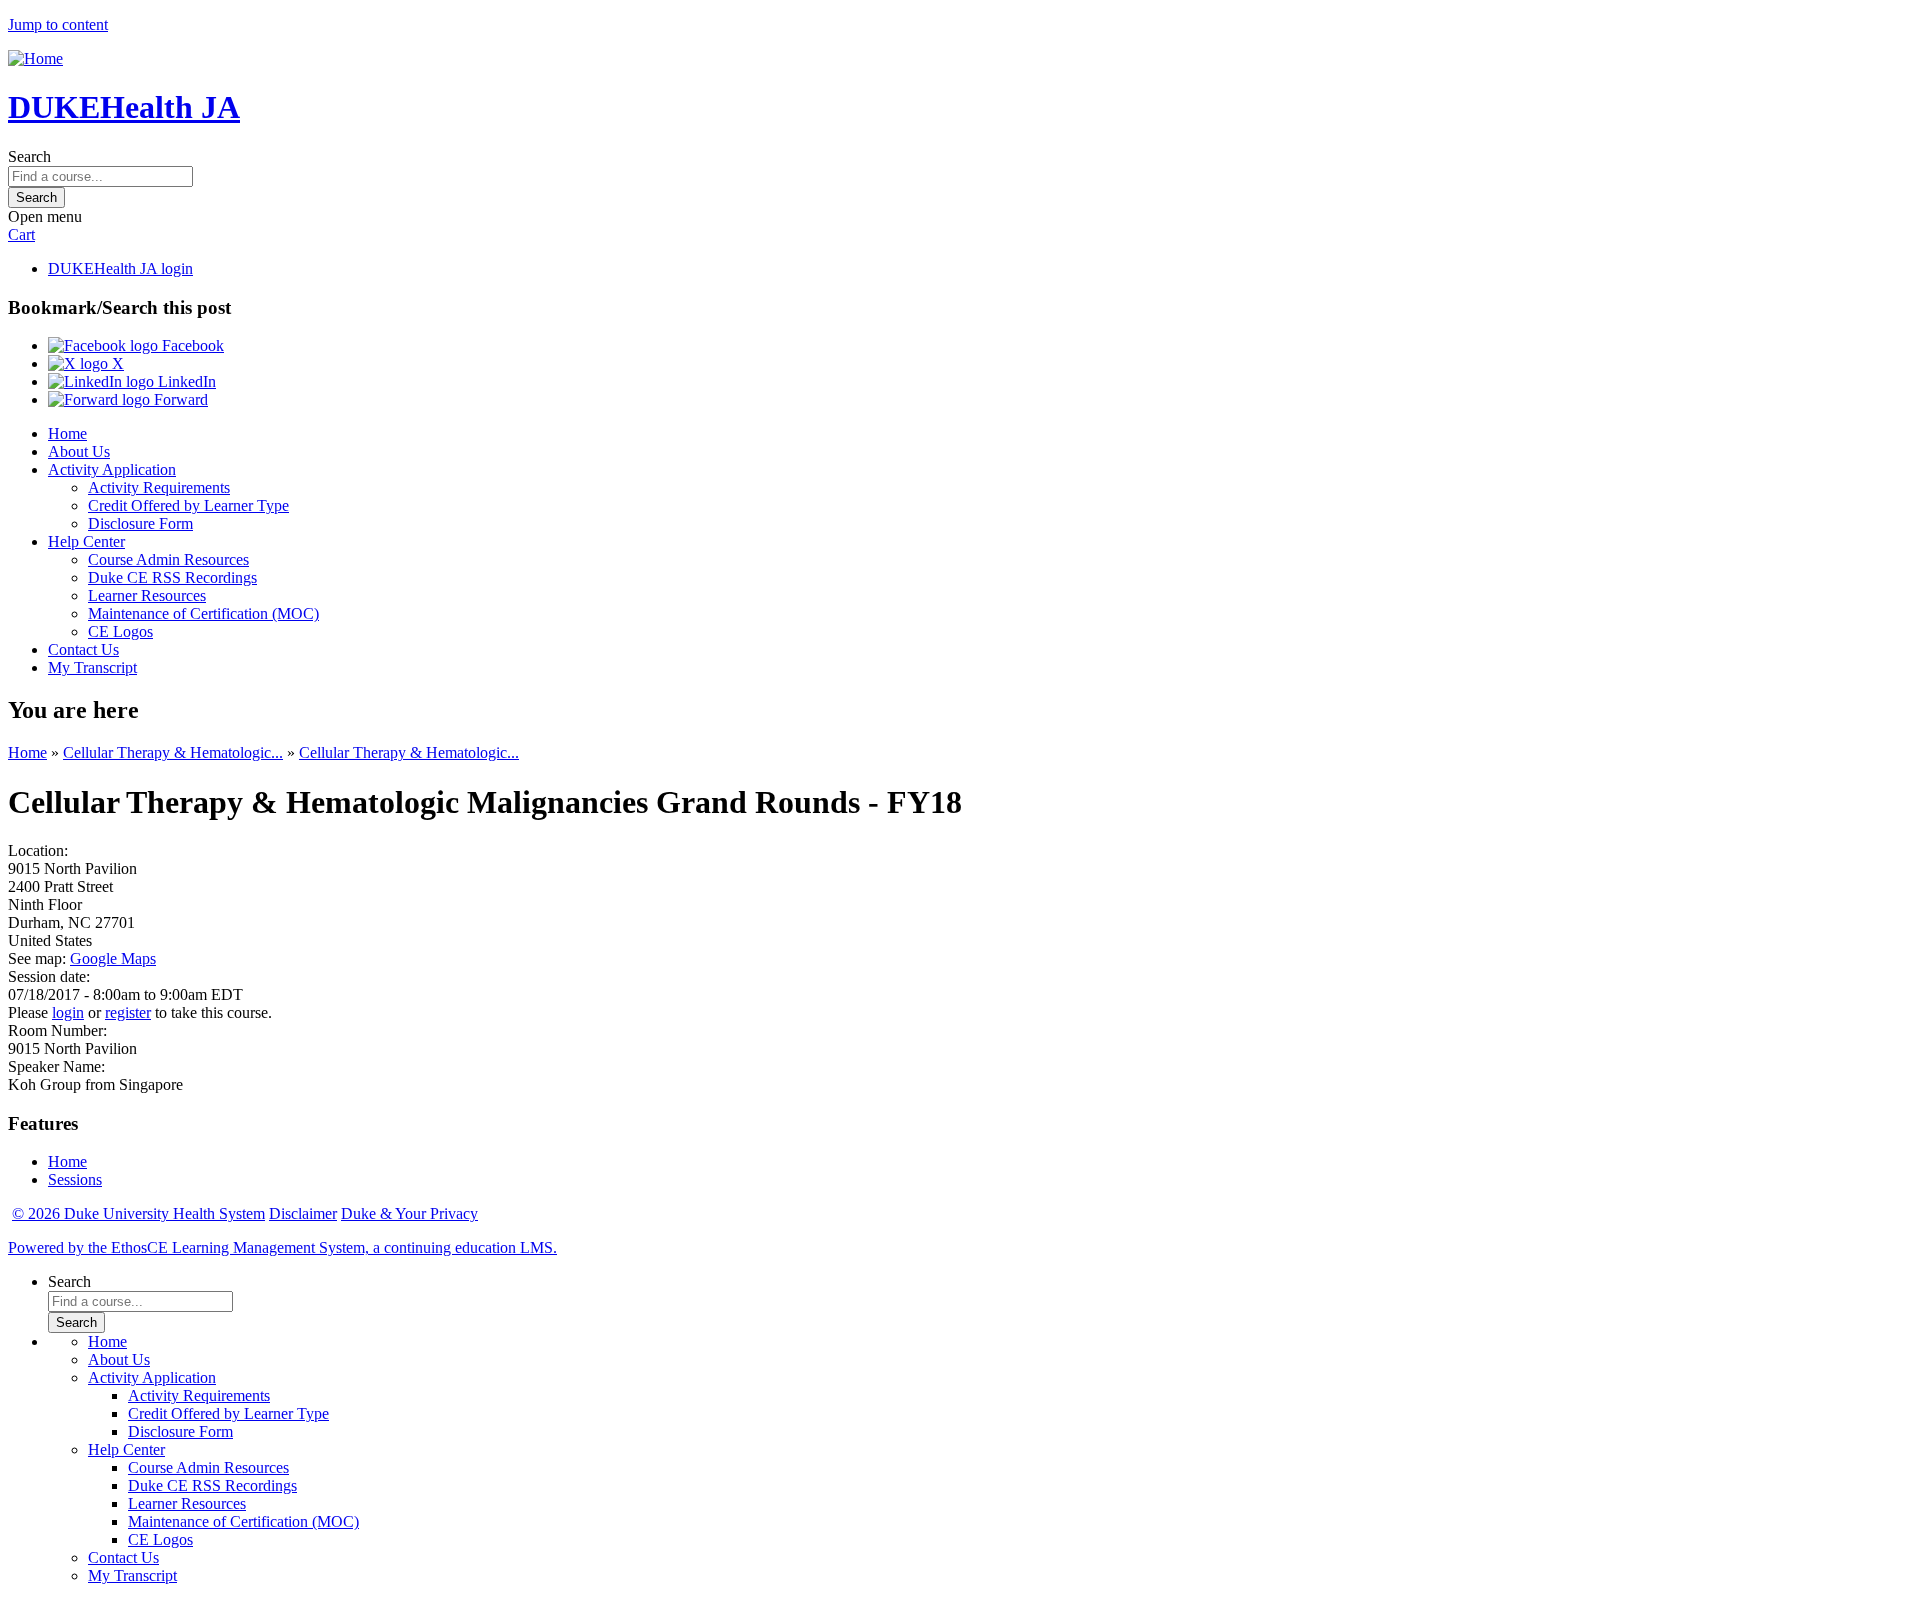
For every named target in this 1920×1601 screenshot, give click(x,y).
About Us (79, 451)
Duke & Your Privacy (409, 1213)
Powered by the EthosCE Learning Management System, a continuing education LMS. (282, 1247)
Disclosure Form (140, 523)
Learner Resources (147, 595)
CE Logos (120, 631)
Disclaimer (303, 1213)
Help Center (86, 541)
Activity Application (112, 469)
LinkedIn (185, 381)
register (128, 1012)
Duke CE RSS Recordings (172, 577)
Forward (179, 399)
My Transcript (92, 667)
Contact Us (83, 649)
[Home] (35, 58)
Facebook (191, 345)
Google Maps (113, 958)
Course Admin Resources (168, 559)
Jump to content (58, 24)
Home (67, 433)
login (68, 1012)
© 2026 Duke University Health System (138, 1213)
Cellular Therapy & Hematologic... (173, 752)
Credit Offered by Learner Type (188, 505)
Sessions (75, 1179)
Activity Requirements (159, 487)
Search (29, 156)
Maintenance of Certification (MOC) (203, 613)
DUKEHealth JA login (120, 268)
